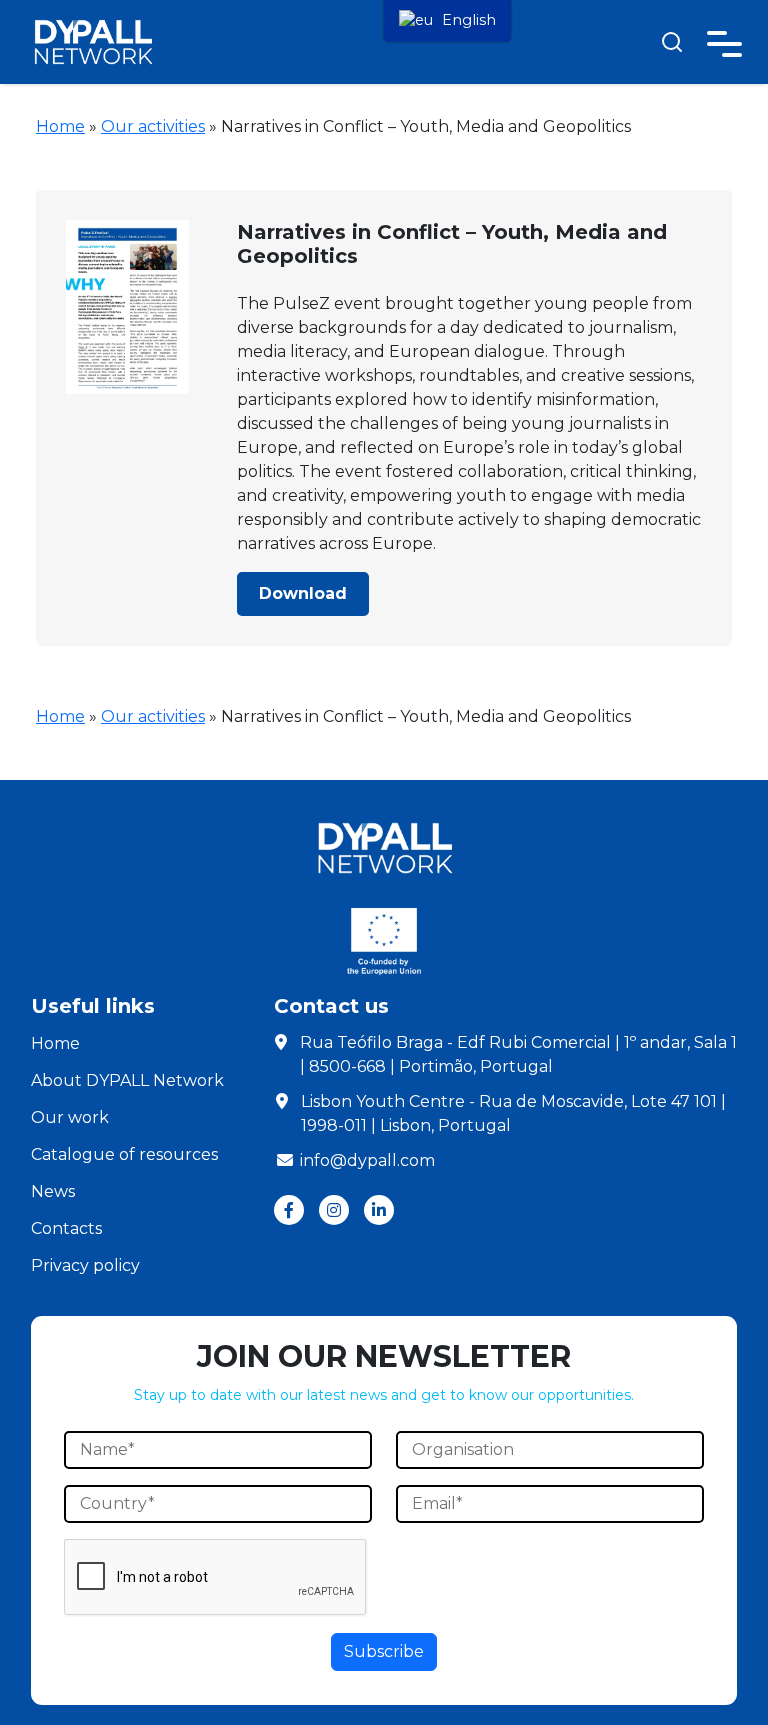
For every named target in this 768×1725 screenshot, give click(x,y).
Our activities (153, 126)
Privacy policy (85, 1265)
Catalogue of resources (124, 1154)
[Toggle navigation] (724, 40)
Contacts (66, 1228)
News (53, 1191)
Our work (70, 1117)
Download (303, 593)
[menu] (447, 21)
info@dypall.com (367, 1160)
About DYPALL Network (127, 1080)
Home (60, 126)
